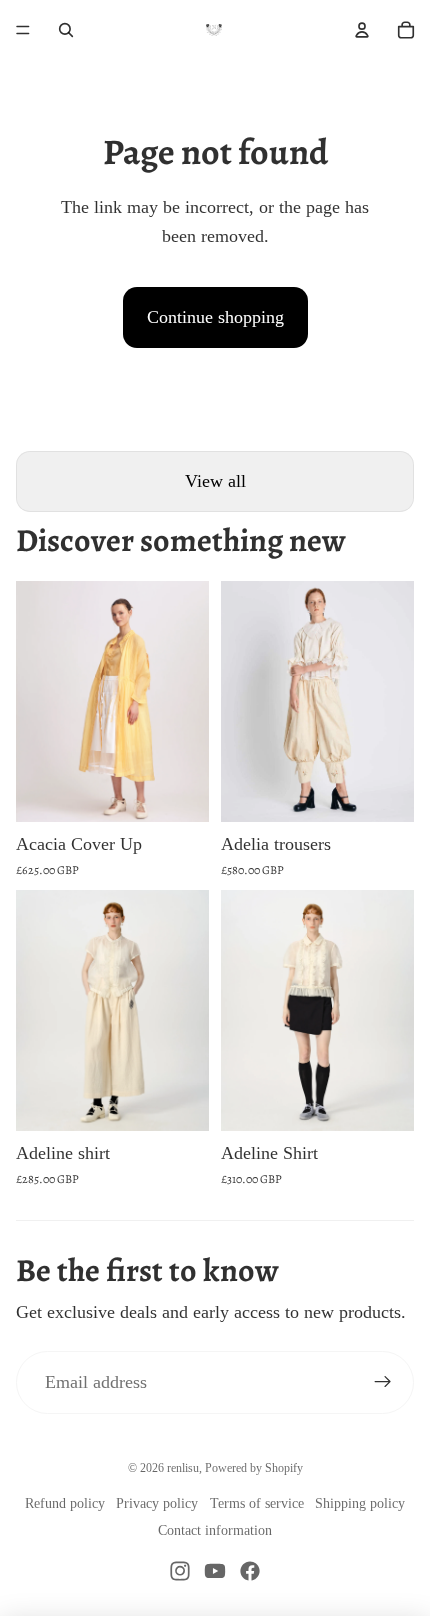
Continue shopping (215, 317)
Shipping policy (360, 1503)
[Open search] (66, 30)
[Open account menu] (362, 30)
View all (215, 481)
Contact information (215, 1530)
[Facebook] (250, 1571)
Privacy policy (157, 1503)
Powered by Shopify (254, 1468)
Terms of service (257, 1503)
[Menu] (23, 30)
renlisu (183, 1468)
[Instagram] (180, 1571)
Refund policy (65, 1503)
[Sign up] (382, 1382)
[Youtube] (215, 1571)
